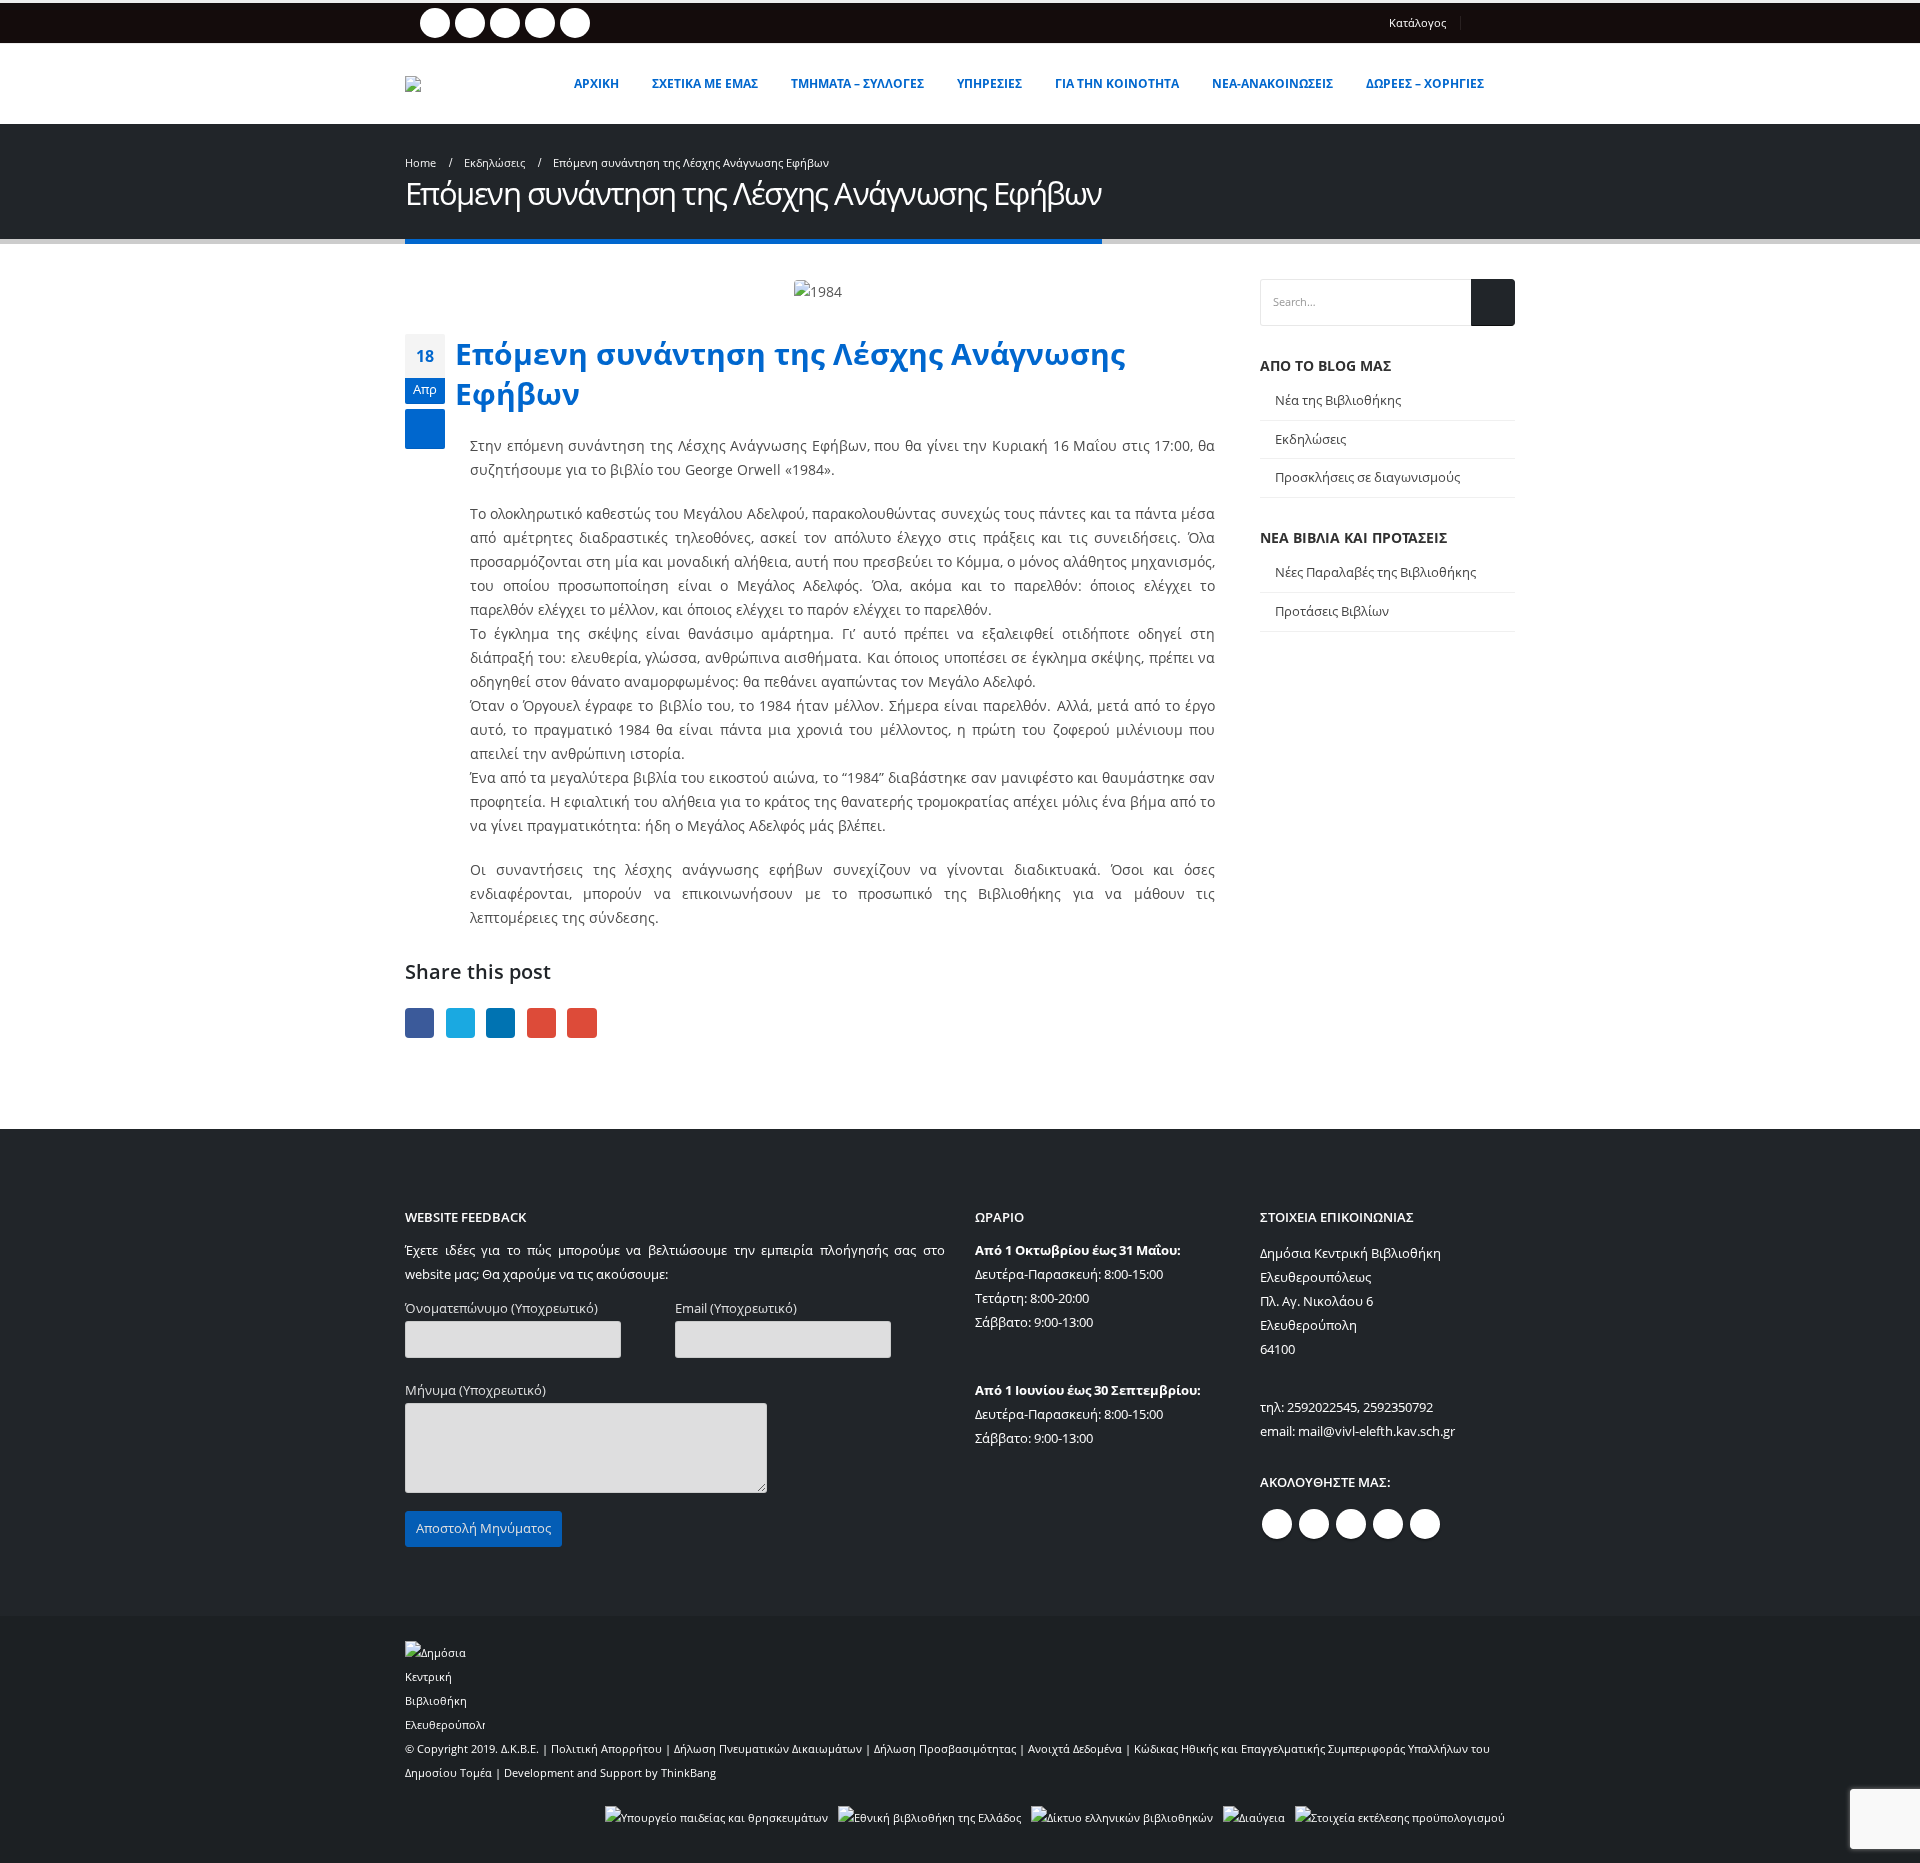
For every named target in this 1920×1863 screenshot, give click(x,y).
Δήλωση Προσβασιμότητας (945, 1748)
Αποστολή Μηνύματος (483, 1528)
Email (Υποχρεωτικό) (736, 1308)
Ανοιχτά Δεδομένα (1075, 1748)
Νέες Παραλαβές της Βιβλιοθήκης (1375, 572)
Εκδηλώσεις (1310, 439)
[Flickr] (575, 23)
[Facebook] (435, 23)
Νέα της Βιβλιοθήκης (1338, 400)
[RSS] (470, 23)
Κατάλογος (1417, 22)
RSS (1314, 1524)
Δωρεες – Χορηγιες (1425, 83)
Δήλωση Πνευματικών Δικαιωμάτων (768, 1748)
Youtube (1351, 1524)
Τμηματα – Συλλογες (857, 83)
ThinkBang (688, 1772)
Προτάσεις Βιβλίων (1332, 611)
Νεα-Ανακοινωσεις (1272, 83)
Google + (541, 1022)
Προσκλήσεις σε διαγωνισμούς (1367, 477)
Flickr (1425, 1524)
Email (581, 1022)
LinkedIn (500, 1022)
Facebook (419, 1022)
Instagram (1388, 1524)
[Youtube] (505, 23)
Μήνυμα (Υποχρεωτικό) (475, 1390)
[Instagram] (540, 23)
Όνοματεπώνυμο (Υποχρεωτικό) (501, 1308)
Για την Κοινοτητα (1117, 83)
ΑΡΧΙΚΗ (596, 83)
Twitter (460, 1022)
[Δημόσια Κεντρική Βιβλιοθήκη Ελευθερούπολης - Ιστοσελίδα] (474, 84)
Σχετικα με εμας (705, 83)
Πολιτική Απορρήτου (606, 1748)
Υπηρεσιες (989, 83)
